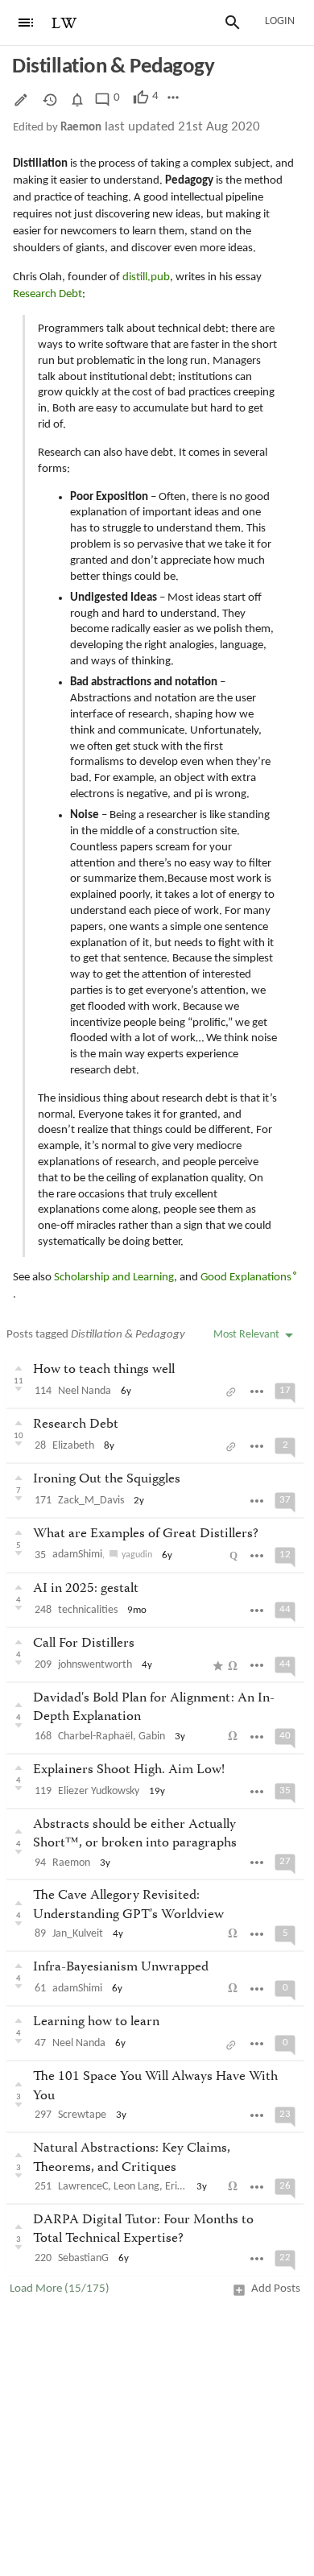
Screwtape (82, 2115)
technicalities (88, 1610)
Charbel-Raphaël (95, 1737)
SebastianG (83, 2258)
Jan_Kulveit (78, 1934)
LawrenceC (83, 2187)
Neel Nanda (85, 1391)
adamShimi (77, 1555)
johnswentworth (95, 1665)
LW (64, 24)
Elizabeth (73, 1446)
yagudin (137, 1555)
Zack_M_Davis (91, 1501)
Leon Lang (136, 2187)
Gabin (152, 1737)
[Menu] (26, 23)
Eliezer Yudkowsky (99, 1791)
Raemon (81, 128)
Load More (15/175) (60, 2289)
